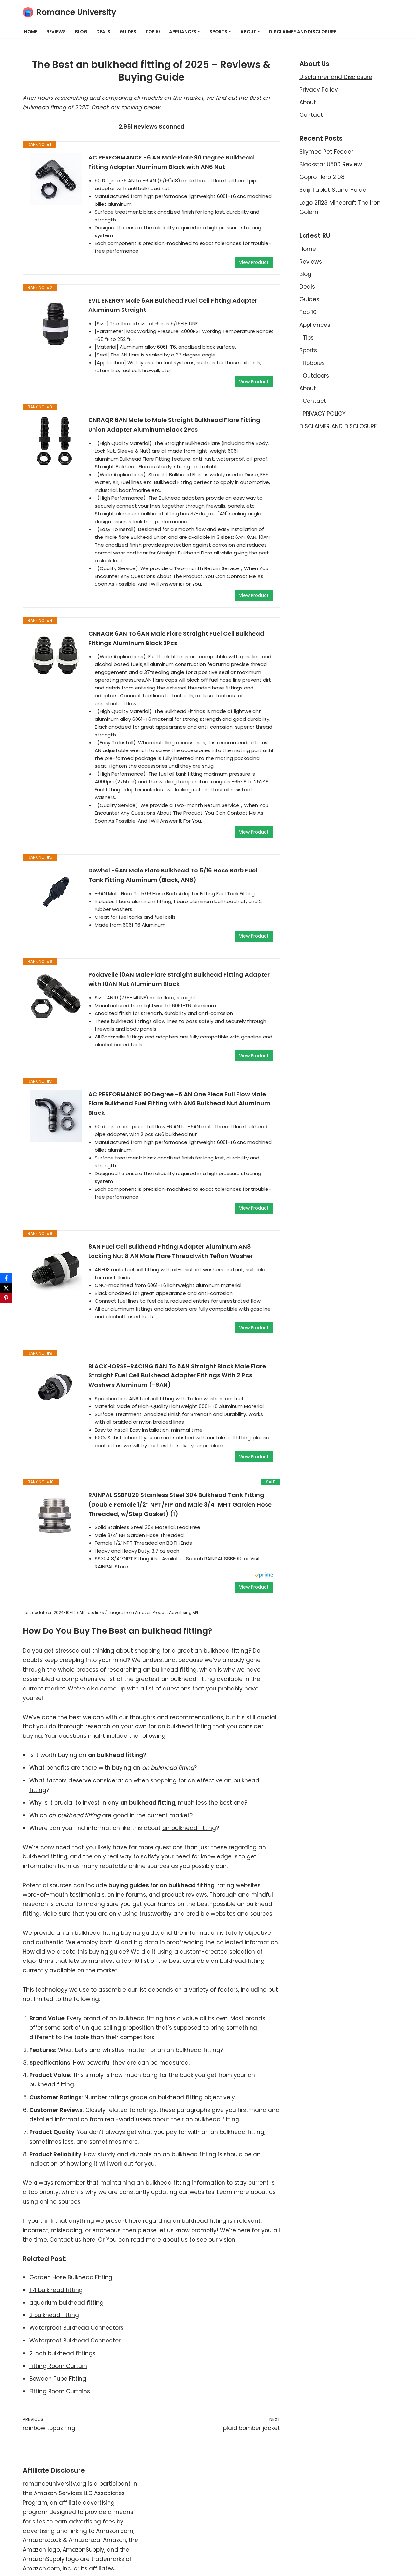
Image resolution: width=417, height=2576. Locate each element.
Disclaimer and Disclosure (336, 77)
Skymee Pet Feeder (326, 152)
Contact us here (72, 2240)
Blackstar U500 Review (331, 164)
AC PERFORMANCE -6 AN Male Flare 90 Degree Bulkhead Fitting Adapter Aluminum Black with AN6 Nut (171, 162)
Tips (308, 338)
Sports (308, 350)
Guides (128, 32)
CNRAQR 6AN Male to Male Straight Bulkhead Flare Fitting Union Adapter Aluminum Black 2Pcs (174, 425)
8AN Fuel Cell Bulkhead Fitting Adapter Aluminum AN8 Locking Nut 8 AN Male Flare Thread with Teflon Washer (171, 1251)
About (308, 102)
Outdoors (316, 376)
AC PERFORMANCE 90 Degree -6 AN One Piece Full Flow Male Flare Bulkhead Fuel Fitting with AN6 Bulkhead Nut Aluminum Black (179, 1104)
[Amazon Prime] (264, 1576)
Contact (311, 115)
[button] (199, 32)
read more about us (159, 2240)
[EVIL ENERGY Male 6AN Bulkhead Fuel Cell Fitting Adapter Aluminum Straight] (56, 322)
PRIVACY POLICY (324, 414)
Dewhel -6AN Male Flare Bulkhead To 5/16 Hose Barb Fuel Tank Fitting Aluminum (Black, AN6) (173, 875)
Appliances (315, 325)
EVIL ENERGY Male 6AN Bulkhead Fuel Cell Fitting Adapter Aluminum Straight (173, 305)
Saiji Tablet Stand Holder (334, 190)
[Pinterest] (6, 1298)
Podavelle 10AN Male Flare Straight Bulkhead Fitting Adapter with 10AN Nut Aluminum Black (179, 979)
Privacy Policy (319, 90)
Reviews (56, 32)
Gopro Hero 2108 (322, 177)
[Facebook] (6, 1278)
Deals (103, 32)
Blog (81, 32)
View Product (254, 262)
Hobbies (314, 363)
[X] (6, 1288)
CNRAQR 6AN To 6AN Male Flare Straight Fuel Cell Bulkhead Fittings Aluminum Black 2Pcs (176, 638)
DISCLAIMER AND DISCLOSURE (303, 32)
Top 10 (153, 32)
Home (31, 32)
